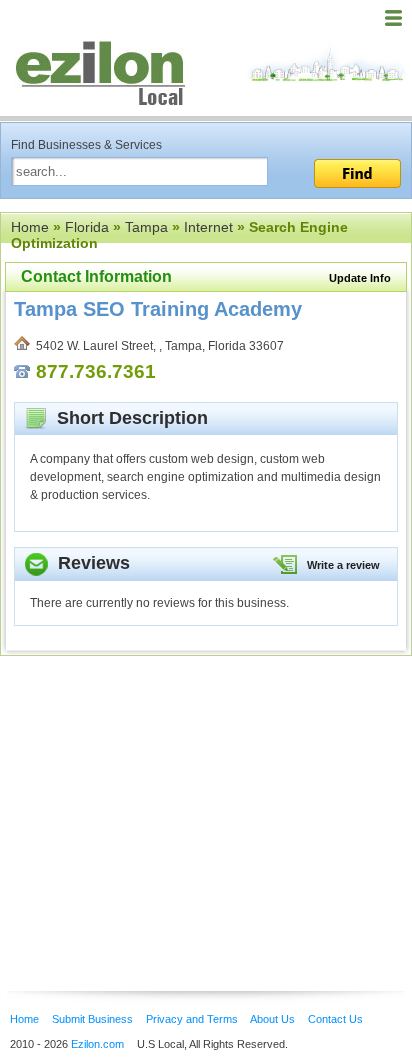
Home (30, 227)
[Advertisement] (160, 793)
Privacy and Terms (192, 1019)
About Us (272, 1019)
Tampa (146, 227)
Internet (208, 227)
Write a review (343, 565)
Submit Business (92, 1019)
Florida (87, 227)
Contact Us (335, 1019)
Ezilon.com (97, 1044)
